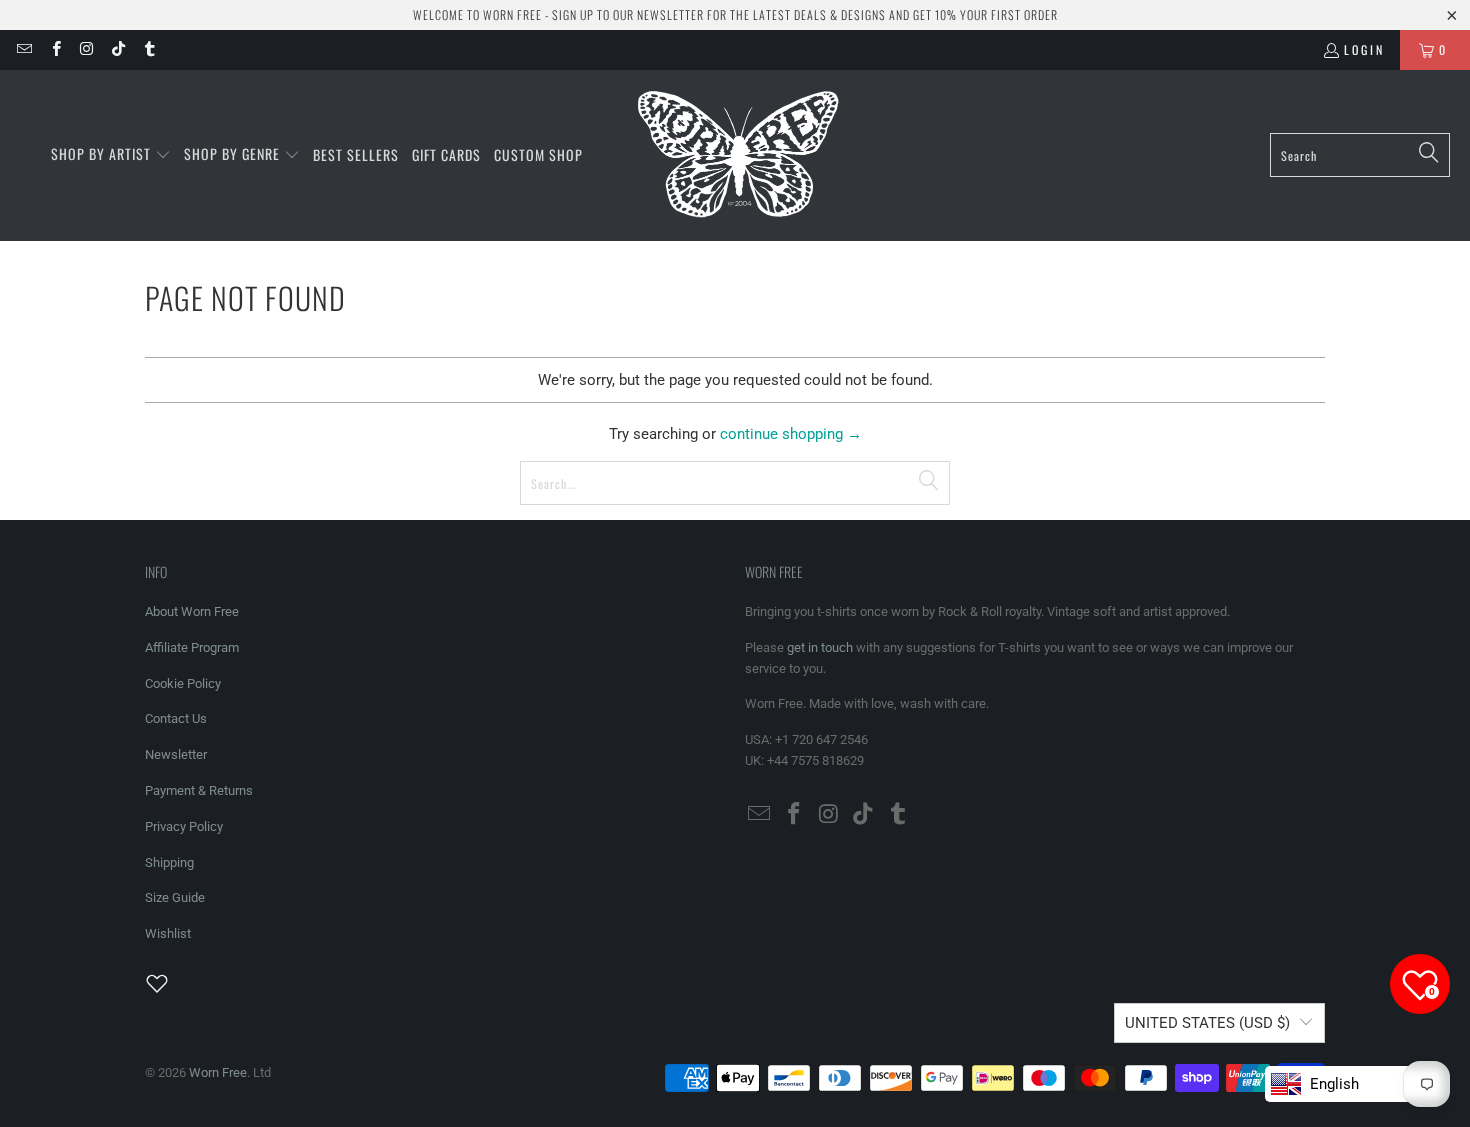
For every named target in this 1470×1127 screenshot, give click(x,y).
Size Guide (175, 897)
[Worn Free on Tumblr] (148, 49)
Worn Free (218, 1072)
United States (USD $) (1207, 1023)
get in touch (820, 647)
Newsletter (176, 754)
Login (1364, 49)
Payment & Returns (199, 790)
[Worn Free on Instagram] (86, 49)
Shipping (169, 862)
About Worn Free (192, 611)
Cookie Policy (183, 683)
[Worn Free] (736, 155)
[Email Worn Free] (23, 49)
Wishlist (168, 933)
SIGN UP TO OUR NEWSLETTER (628, 14)
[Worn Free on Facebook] (54, 49)
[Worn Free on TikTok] (117, 49)
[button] (111, 155)
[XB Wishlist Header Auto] (169, 983)
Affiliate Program (192, 647)
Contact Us (176, 718)
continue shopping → (791, 434)
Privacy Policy (184, 826)
